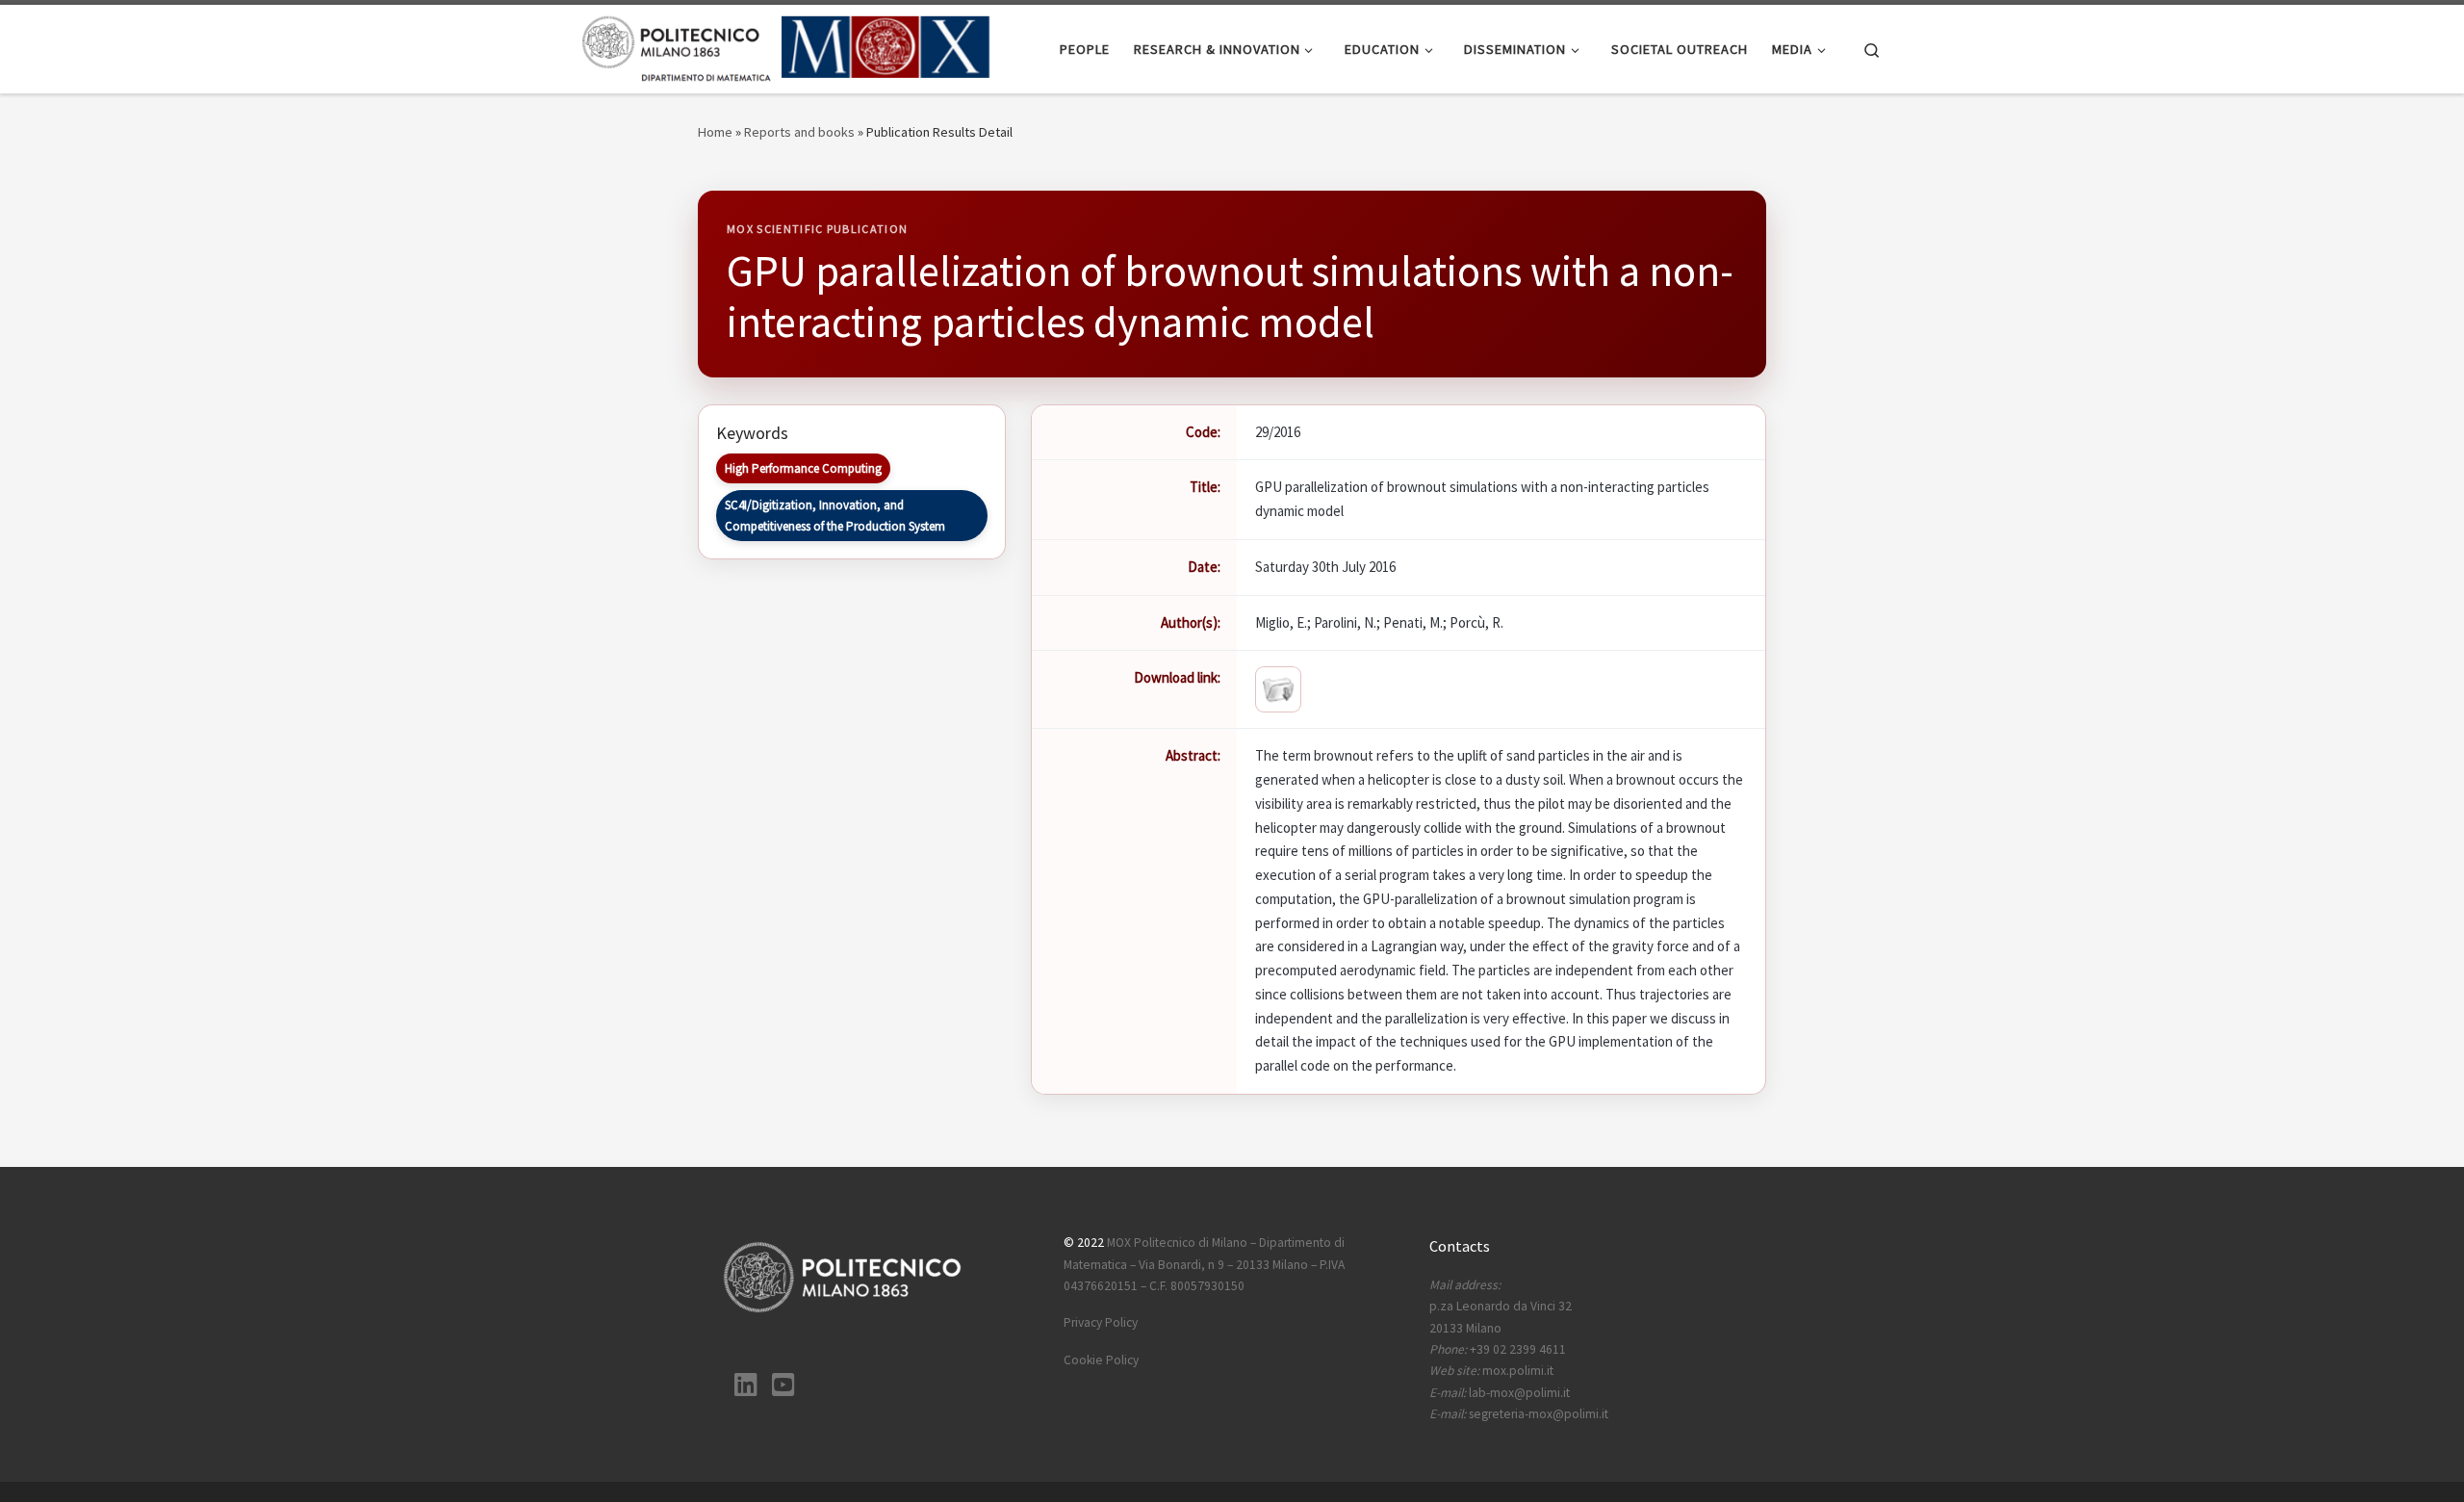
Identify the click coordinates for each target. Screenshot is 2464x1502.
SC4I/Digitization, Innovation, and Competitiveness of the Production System (835, 515)
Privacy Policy (1101, 1322)
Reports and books (799, 132)
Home (715, 132)
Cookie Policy (1101, 1360)
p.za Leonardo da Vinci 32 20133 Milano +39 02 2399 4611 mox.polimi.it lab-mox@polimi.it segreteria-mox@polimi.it (1519, 1349)
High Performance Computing (803, 468)
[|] (787, 46)
